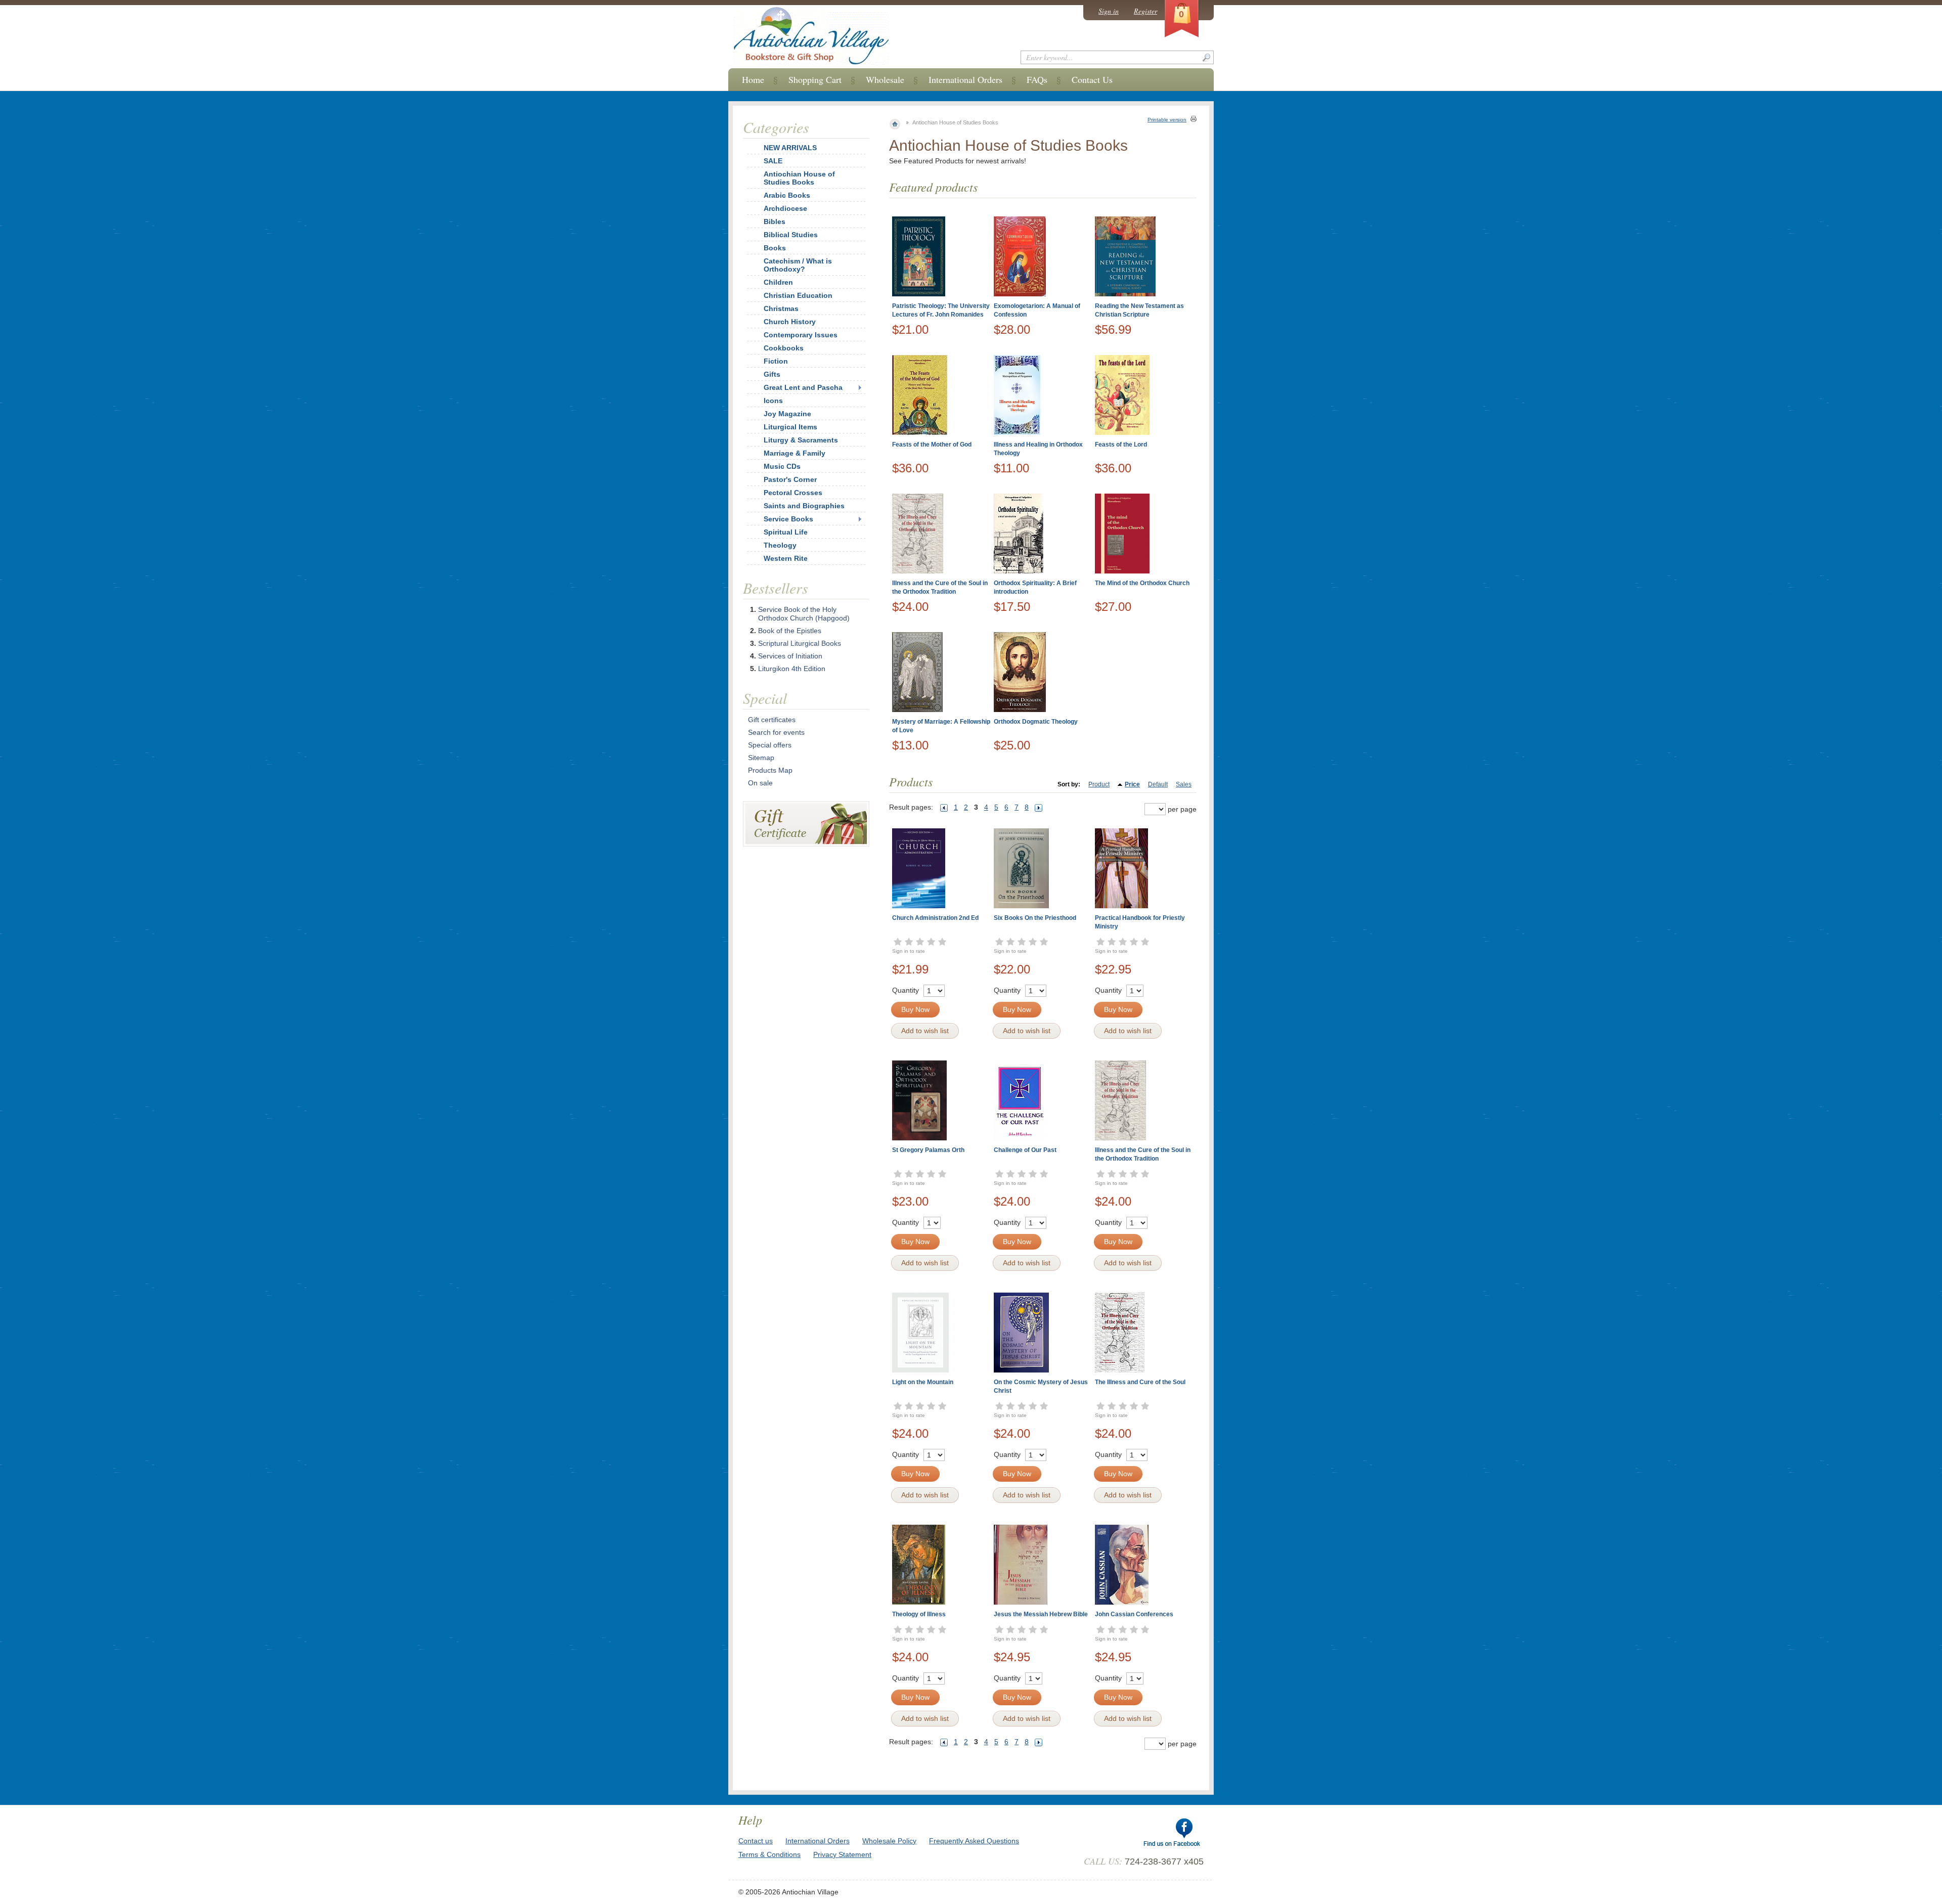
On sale (760, 783)
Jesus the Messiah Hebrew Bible (1041, 1614)
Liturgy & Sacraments (801, 440)
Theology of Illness (919, 1614)
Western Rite (786, 558)
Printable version (1167, 120)
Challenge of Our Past (1025, 1150)
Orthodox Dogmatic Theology (1036, 722)
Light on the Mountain (923, 1382)
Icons (773, 401)
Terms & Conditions (769, 1854)
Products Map (770, 770)
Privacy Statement (842, 1854)
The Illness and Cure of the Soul (1140, 1382)
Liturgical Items (790, 427)
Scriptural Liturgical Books (800, 643)
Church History (790, 322)
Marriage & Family (795, 453)
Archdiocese (785, 208)
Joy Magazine (787, 414)
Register (1145, 11)
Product (1099, 784)
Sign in (1109, 11)
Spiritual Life (786, 532)
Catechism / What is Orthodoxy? (798, 265)
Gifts (772, 374)
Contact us (756, 1841)
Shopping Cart (815, 79)
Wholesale (885, 79)
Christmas (781, 308)
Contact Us (1092, 79)
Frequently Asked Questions (974, 1841)
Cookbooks (784, 348)
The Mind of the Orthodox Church (1142, 583)
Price (1132, 784)
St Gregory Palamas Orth (928, 1150)
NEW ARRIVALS (790, 148)
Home (753, 79)
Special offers (770, 745)
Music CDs (782, 466)
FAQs (1037, 79)
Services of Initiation (790, 656)
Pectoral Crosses (793, 493)
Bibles (775, 222)
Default (1158, 784)
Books (775, 248)
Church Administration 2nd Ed (935, 918)
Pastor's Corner (790, 479)
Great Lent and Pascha (803, 387)
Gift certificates (772, 720)
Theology (780, 545)
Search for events (776, 732)
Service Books (788, 519)
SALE (773, 161)
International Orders (965, 79)
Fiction (776, 361)
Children (778, 282)
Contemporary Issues (801, 335)
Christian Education (798, 295)
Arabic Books (787, 195)
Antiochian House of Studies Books (799, 178)
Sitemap (761, 758)
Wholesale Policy (889, 1841)
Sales (1184, 784)
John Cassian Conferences (1134, 1614)
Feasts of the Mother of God (932, 445)
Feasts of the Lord (1121, 445)
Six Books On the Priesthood (1035, 918)
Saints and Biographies (804, 506)
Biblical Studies (791, 235)
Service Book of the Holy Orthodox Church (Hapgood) (804, 614)
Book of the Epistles (790, 631)
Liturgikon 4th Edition (792, 669)
